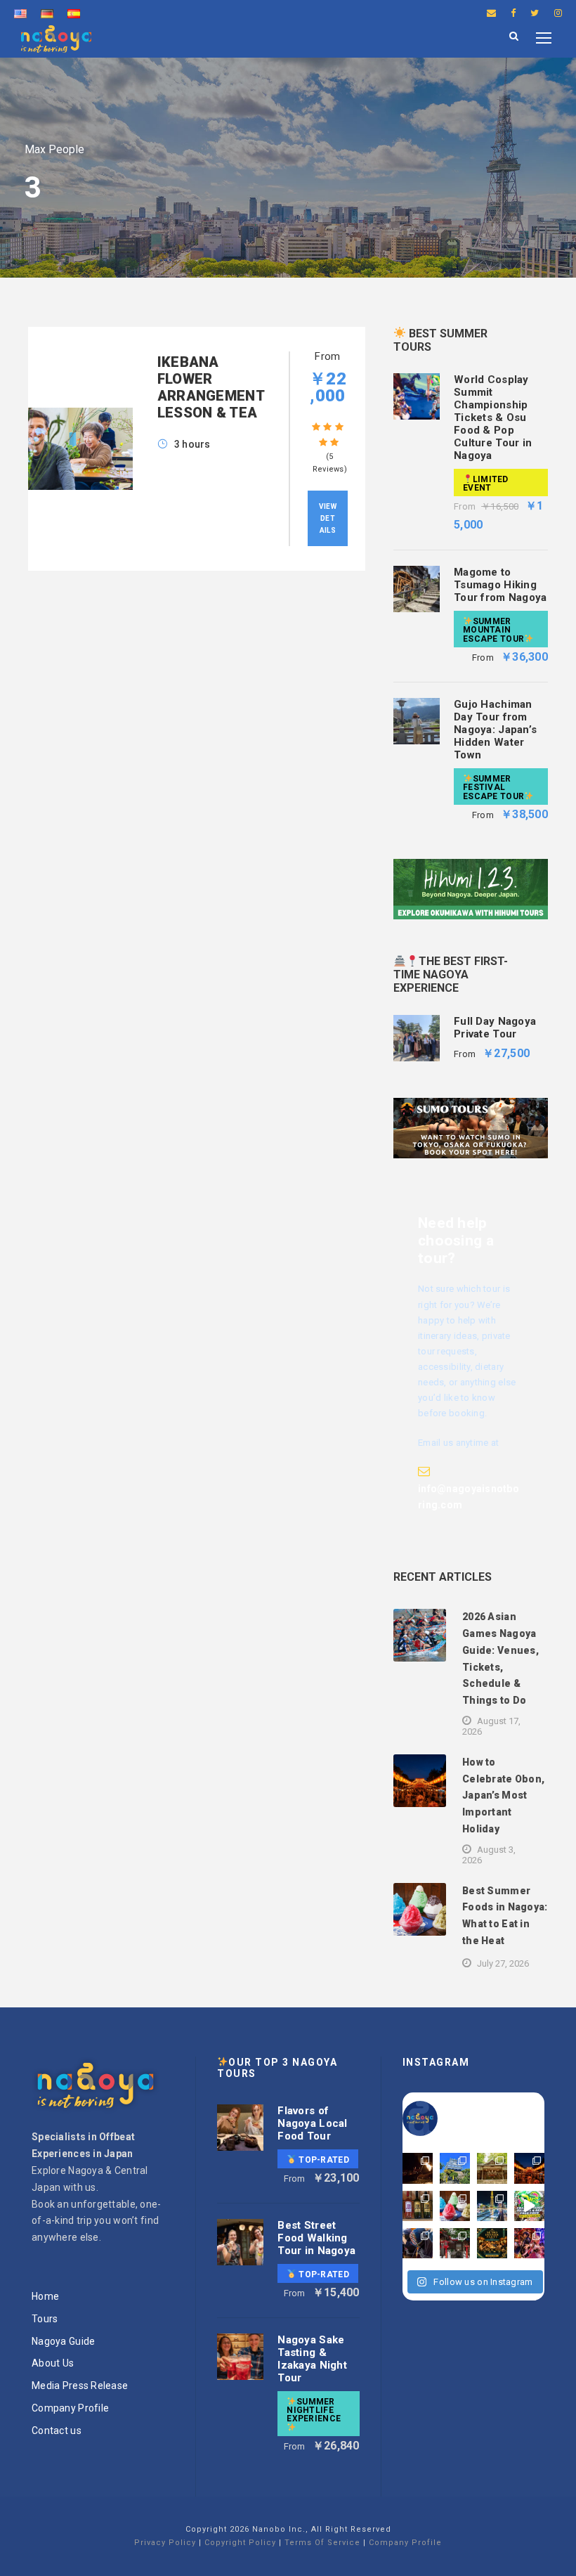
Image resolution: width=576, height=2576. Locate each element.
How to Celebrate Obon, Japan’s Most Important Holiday (503, 1795)
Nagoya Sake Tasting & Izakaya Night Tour (312, 2359)
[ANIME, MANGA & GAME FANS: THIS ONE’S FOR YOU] (529, 2243)
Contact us (57, 2431)
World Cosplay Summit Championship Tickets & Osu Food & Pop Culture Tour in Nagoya (493, 418)
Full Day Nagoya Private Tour (495, 1028)
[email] (491, 13)
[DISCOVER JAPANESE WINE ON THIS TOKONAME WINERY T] (418, 2206)
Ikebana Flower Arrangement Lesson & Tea (211, 387)
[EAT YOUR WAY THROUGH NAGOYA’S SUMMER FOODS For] (455, 2206)
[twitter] (535, 13)
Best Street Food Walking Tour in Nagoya (316, 2238)
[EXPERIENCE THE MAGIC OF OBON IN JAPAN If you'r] (529, 2168)
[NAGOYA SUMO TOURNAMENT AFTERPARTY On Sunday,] (492, 2243)
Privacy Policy (165, 2543)
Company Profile (70, 2408)
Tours (45, 2319)
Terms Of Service (322, 2543)
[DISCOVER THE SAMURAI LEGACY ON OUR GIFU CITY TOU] (455, 2168)
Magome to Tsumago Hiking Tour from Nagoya (500, 585)
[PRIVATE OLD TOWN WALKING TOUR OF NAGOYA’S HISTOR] (455, 2243)
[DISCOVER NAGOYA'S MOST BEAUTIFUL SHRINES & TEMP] (492, 2168)
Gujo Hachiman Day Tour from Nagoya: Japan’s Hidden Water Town (495, 730)
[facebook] (513, 13)
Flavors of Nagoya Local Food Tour (312, 2123)
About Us (53, 2363)
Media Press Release (80, 2386)
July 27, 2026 (503, 1963)
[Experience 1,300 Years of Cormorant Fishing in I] (418, 2168)
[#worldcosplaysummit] (529, 2206)
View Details (328, 518)
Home (45, 2296)
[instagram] (558, 13)
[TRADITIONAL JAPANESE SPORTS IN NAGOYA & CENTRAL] (418, 2243)
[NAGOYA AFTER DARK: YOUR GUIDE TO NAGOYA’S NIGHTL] (492, 2206)
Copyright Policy (240, 2543)
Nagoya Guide (63, 2341)
